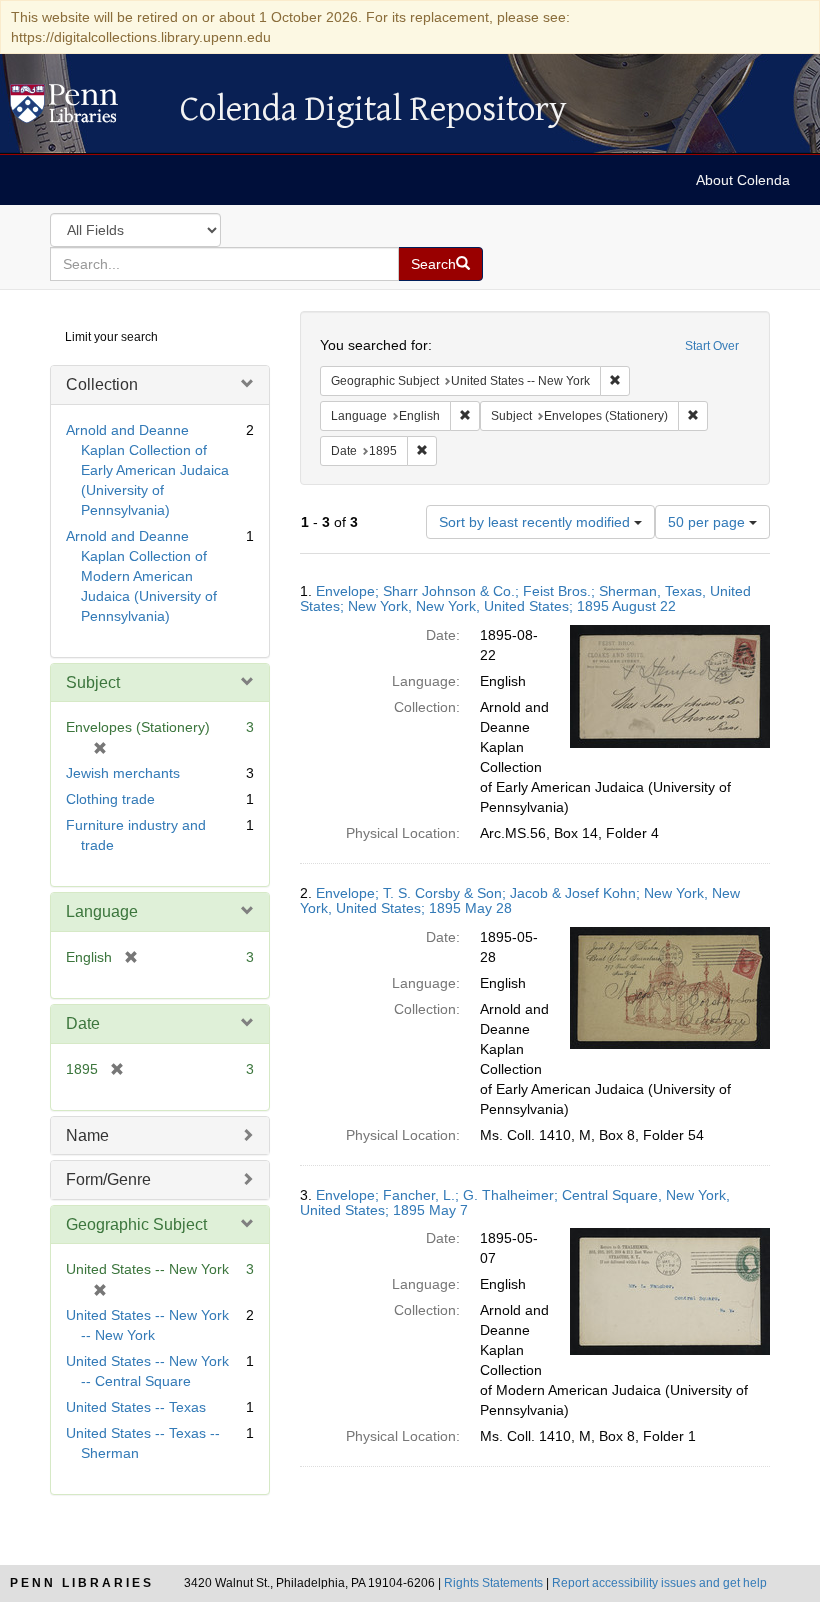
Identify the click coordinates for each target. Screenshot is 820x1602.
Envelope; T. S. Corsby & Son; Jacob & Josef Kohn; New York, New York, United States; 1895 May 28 (520, 900)
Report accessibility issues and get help (659, 1583)
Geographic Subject (136, 1224)
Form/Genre (108, 1179)
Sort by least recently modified (536, 522)
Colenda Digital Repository (85, 109)
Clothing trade (110, 799)
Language (102, 911)
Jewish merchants (123, 773)
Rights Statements (493, 1583)
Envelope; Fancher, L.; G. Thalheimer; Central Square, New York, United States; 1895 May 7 (515, 1202)
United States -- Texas (136, 1407)
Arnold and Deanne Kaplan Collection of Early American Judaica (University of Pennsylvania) (147, 470)
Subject (93, 682)
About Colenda (743, 180)
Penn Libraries (82, 1583)
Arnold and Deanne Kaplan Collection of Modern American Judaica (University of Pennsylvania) (141, 576)
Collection (102, 384)
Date (83, 1023)
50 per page (708, 522)
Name (87, 1135)
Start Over (712, 346)
